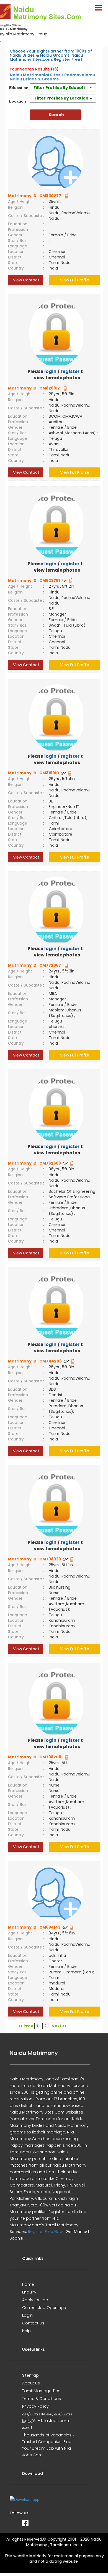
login (50, 371)
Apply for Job (35, 2300)
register (70, 371)
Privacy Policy (35, 2406)
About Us (31, 2383)
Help (26, 2331)
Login (27, 2315)
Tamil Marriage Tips (41, 2391)
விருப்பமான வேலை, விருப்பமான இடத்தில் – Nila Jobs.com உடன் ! (47, 2421)
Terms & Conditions (42, 2399)
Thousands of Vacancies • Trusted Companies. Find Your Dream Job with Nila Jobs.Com (48, 2445)
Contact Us (33, 2323)
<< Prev (26, 2026)
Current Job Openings (44, 2308)
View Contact (26, 280)
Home (28, 2284)
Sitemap (30, 2375)
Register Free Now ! (46, 2232)
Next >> (59, 2026)
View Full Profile (75, 280)
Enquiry (29, 2292)
